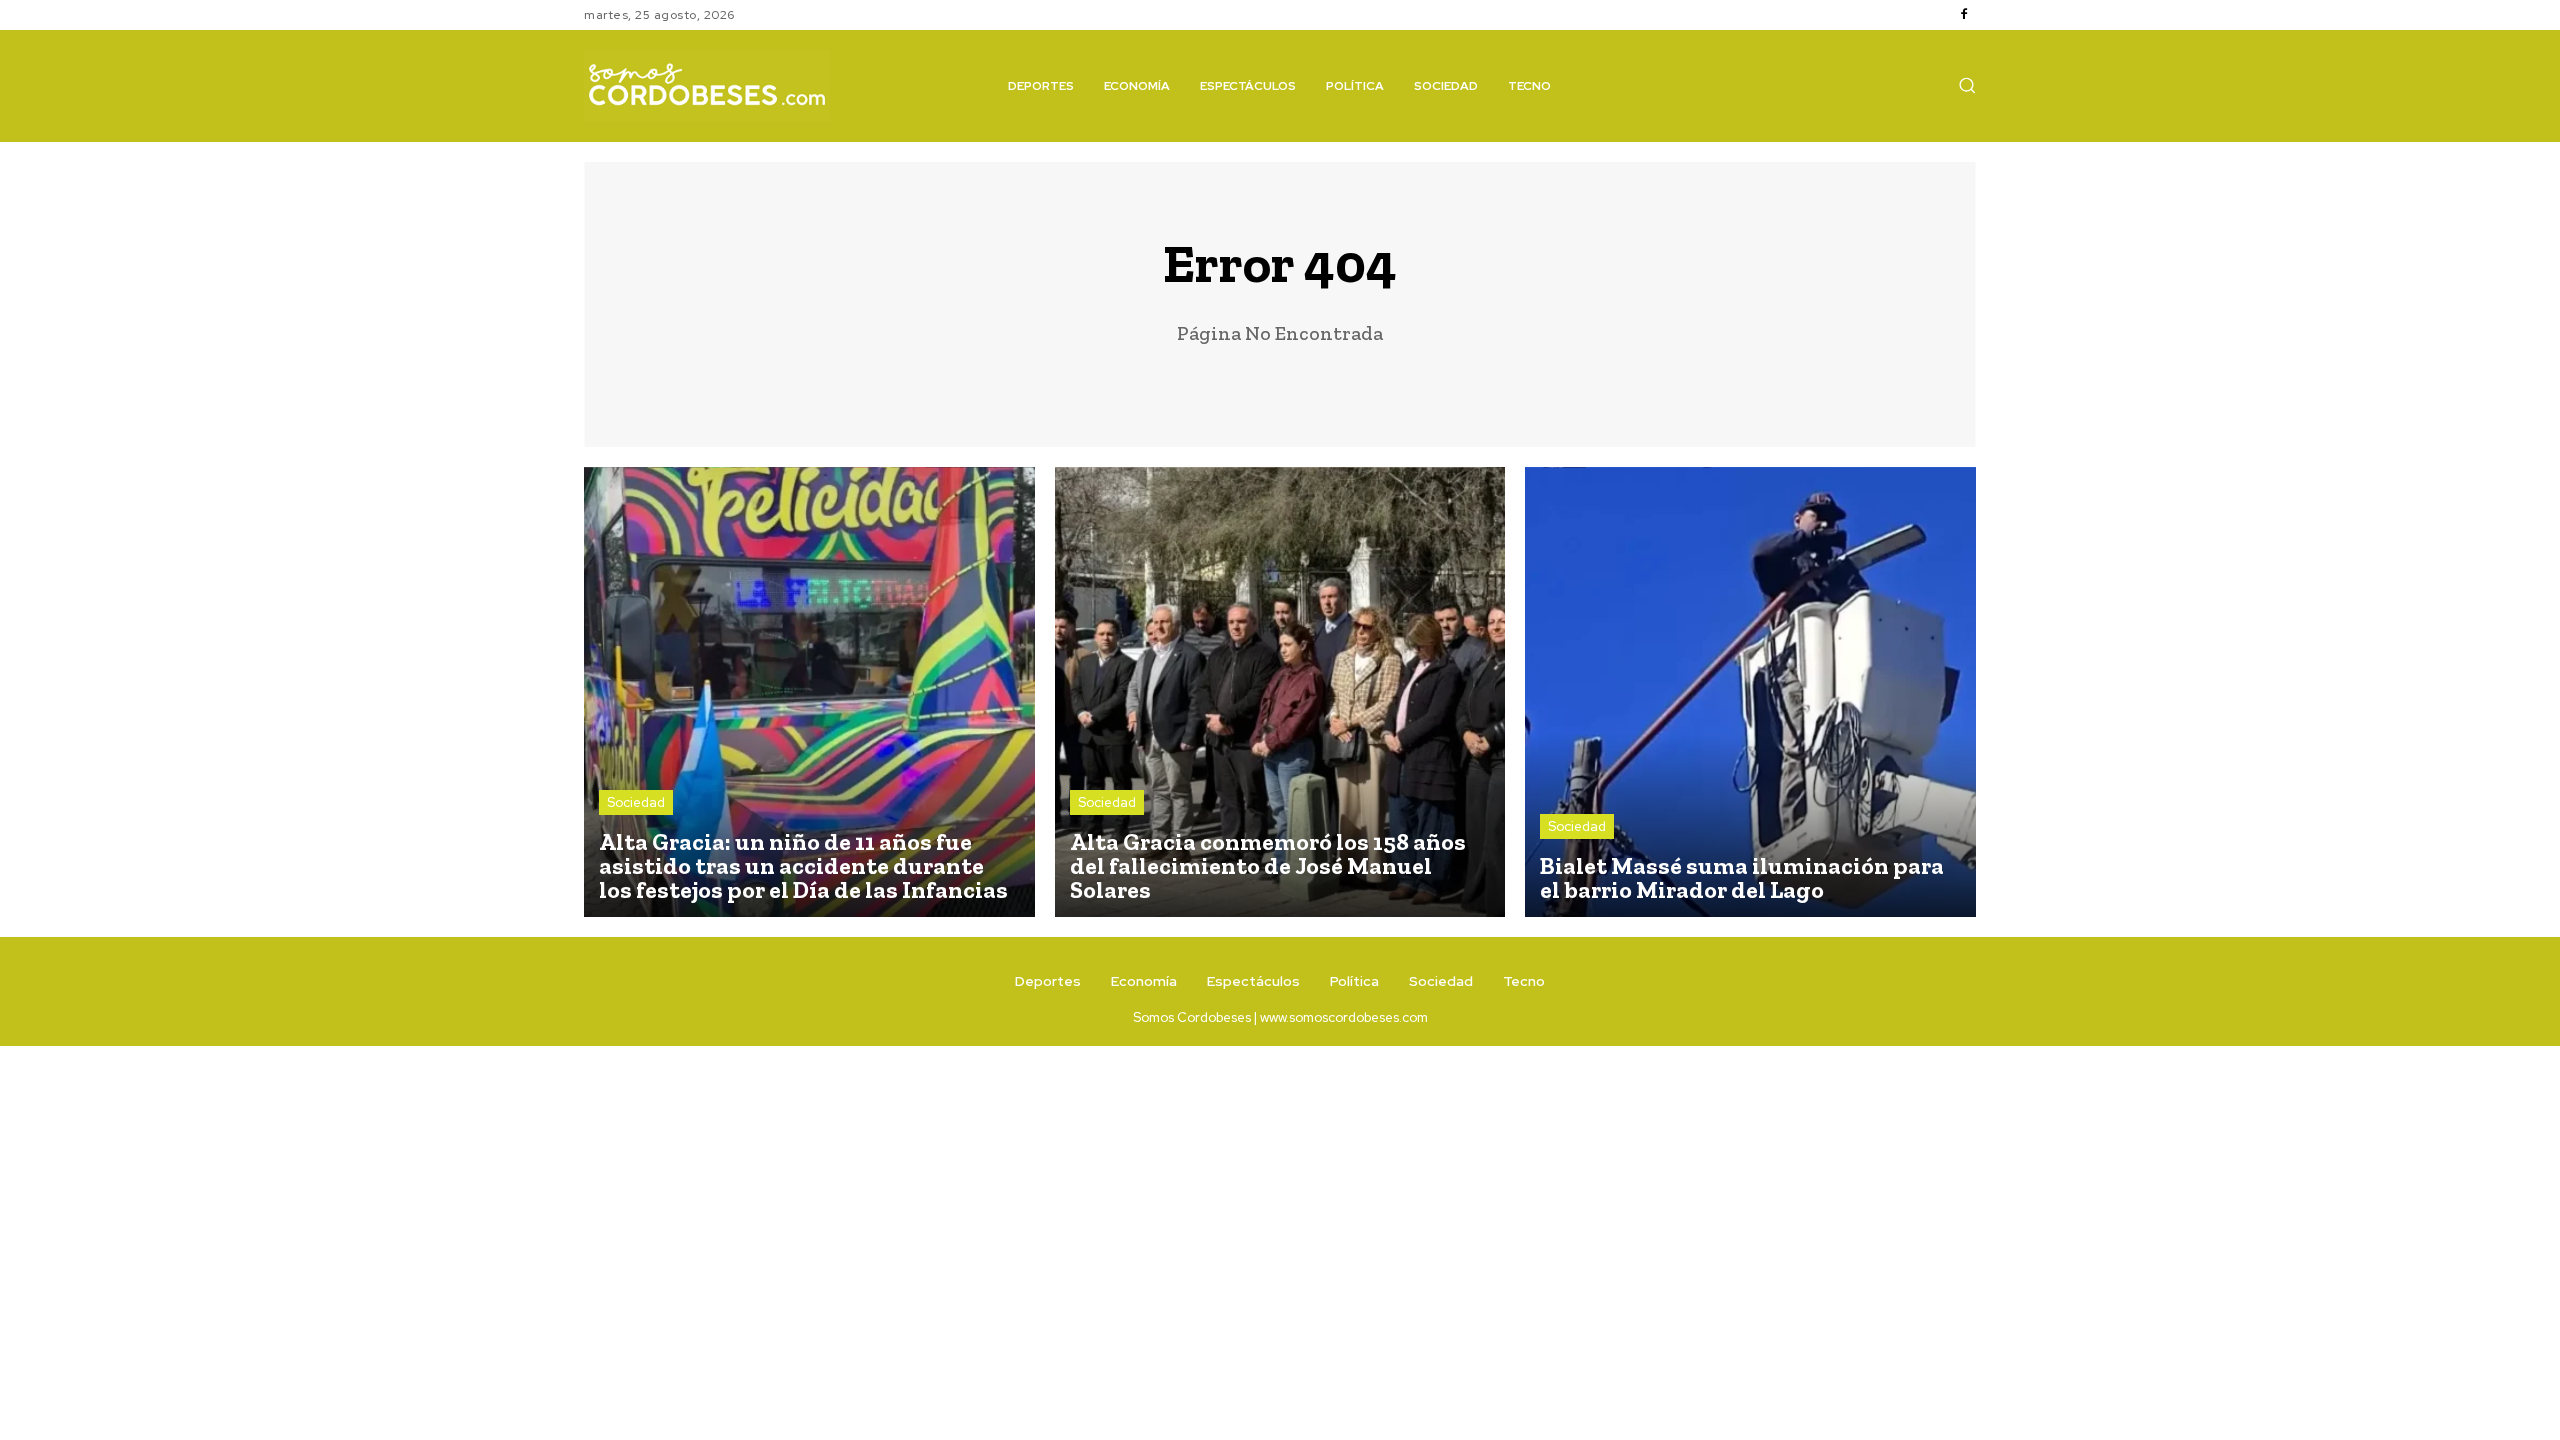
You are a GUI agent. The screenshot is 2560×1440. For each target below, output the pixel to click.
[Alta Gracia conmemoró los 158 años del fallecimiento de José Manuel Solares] (1280, 692)
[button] (1967, 85)
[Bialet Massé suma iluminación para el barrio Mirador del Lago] (1750, 692)
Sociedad (636, 802)
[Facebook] (1964, 15)
